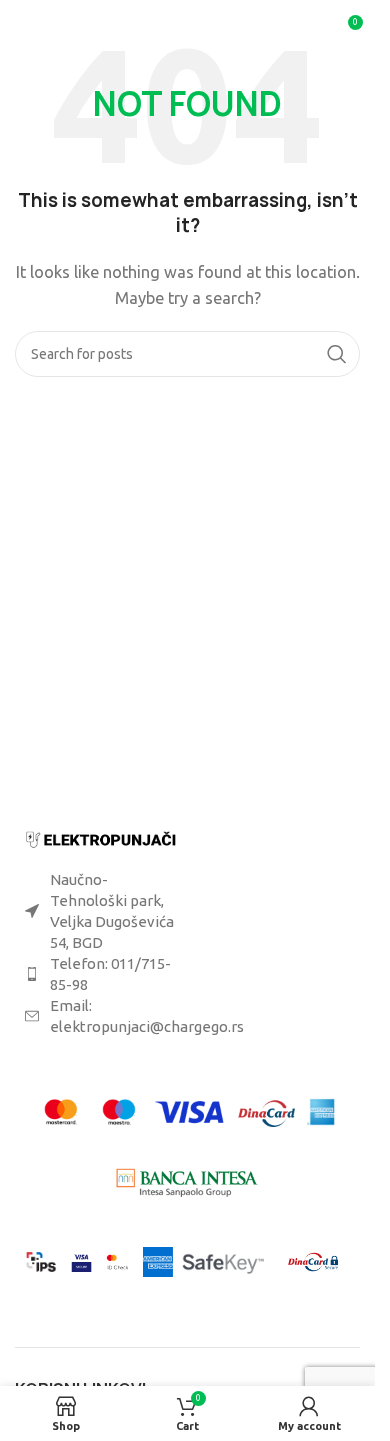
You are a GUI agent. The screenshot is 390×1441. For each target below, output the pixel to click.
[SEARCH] (337, 354)
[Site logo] (190, 28)
